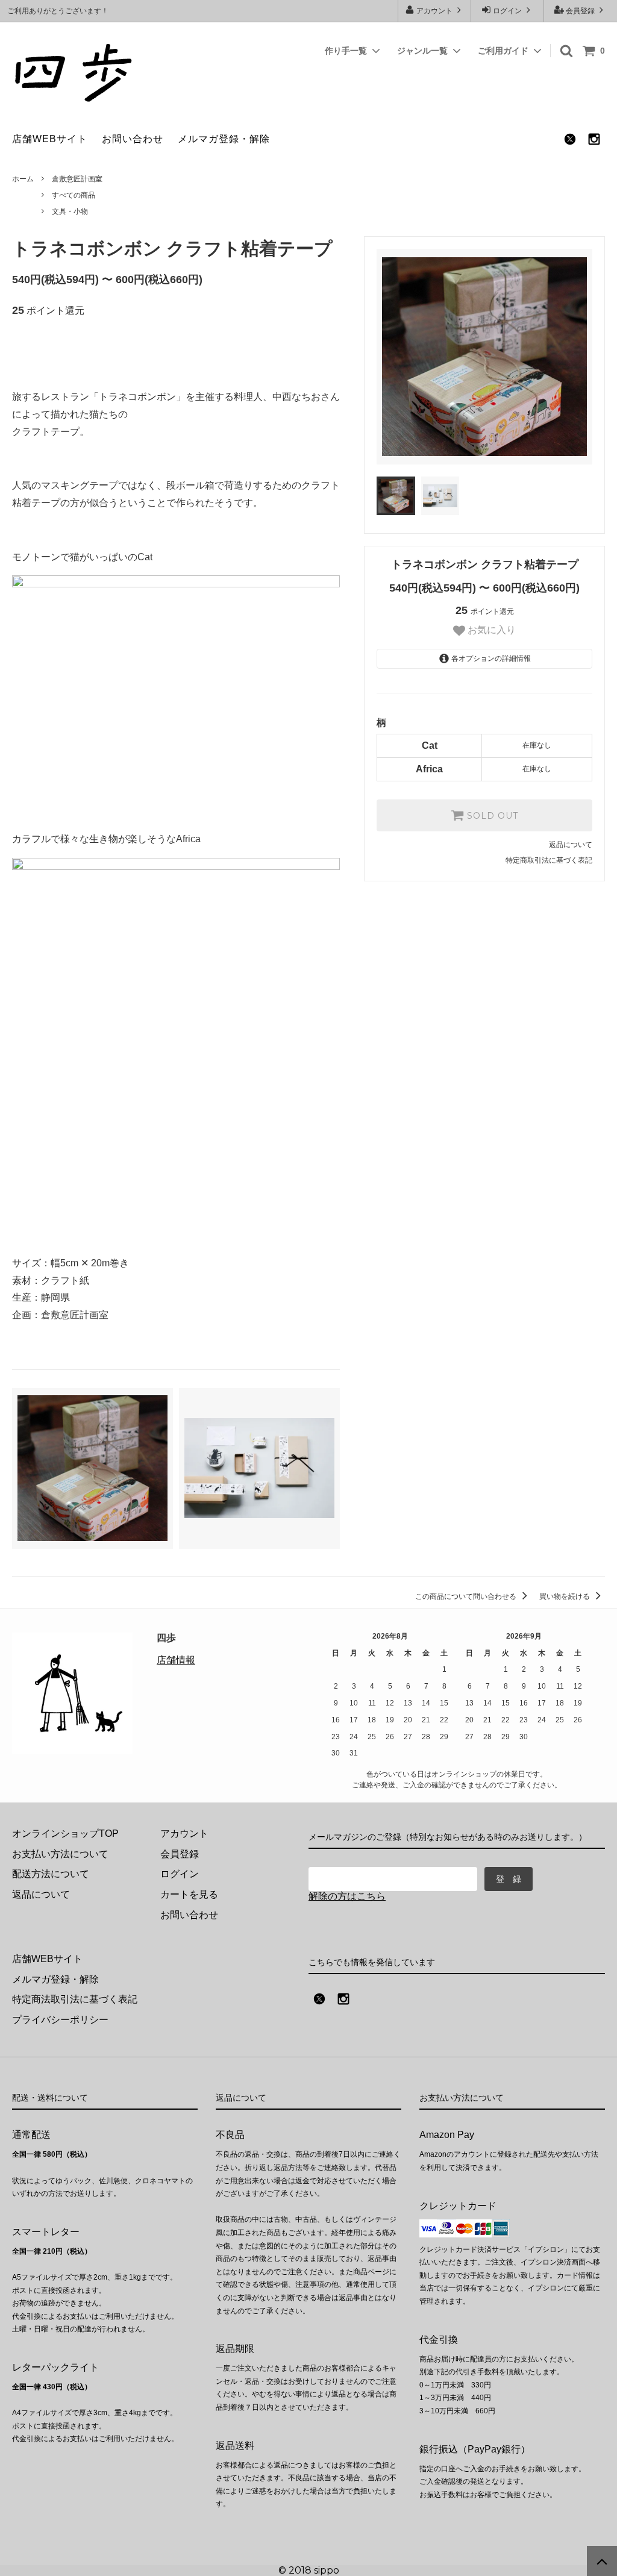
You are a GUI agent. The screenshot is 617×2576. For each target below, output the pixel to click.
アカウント (434, 11)
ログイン (507, 11)
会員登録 (580, 11)
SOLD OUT (491, 816)
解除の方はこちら (347, 1896)
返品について (571, 845)
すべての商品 (74, 195)
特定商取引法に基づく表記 (549, 860)
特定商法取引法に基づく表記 (75, 1999)
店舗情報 (176, 1660)
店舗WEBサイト (50, 139)
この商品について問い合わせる (467, 1596)
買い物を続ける (565, 1596)
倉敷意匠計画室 (77, 179)
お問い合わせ (133, 139)
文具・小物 (70, 211)
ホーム (23, 179)
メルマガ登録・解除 (224, 139)
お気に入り (490, 630)
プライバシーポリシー (60, 2020)
